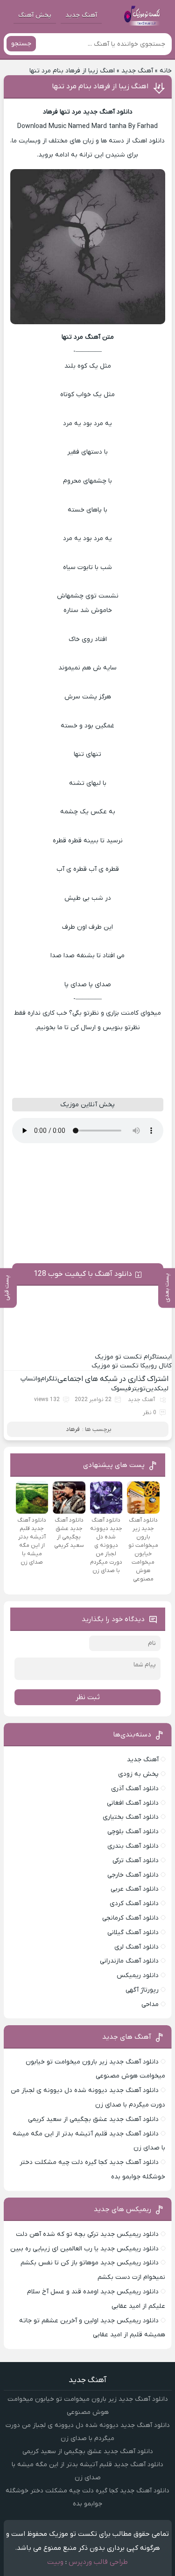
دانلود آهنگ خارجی (133, 1875)
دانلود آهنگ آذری (135, 1789)
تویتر (138, 1389)
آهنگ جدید (81, 15)
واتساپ (31, 1379)
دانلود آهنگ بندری (133, 1846)
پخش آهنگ (35, 15)
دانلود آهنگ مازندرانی (129, 1961)
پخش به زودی (138, 1774)
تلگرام (49, 1379)
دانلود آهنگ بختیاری (131, 1817)
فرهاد (73, 1429)
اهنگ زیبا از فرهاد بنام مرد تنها (100, 86)
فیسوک (121, 1389)
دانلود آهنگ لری (136, 1947)
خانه (166, 71)
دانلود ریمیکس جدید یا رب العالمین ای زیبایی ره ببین (84, 2249)
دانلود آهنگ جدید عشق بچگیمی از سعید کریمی (93, 2119)
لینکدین (157, 1389)
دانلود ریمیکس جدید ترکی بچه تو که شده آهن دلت (87, 2234)
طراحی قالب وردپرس (98, 2562)
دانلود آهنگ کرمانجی (130, 1918)
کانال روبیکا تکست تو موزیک (132, 1366)
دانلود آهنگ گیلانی (133, 1932)
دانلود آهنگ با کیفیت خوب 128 (83, 1274)
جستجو (21, 44)
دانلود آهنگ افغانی (133, 1803)
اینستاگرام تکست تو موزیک (133, 1357)
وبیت (55, 2562)
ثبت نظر (88, 1697)
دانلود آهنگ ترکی (136, 1861)
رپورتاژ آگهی (142, 1990)
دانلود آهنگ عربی (135, 1889)
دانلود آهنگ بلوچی (133, 1832)
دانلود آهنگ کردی (134, 1904)
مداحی (150, 2004)
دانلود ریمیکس (138, 1975)
